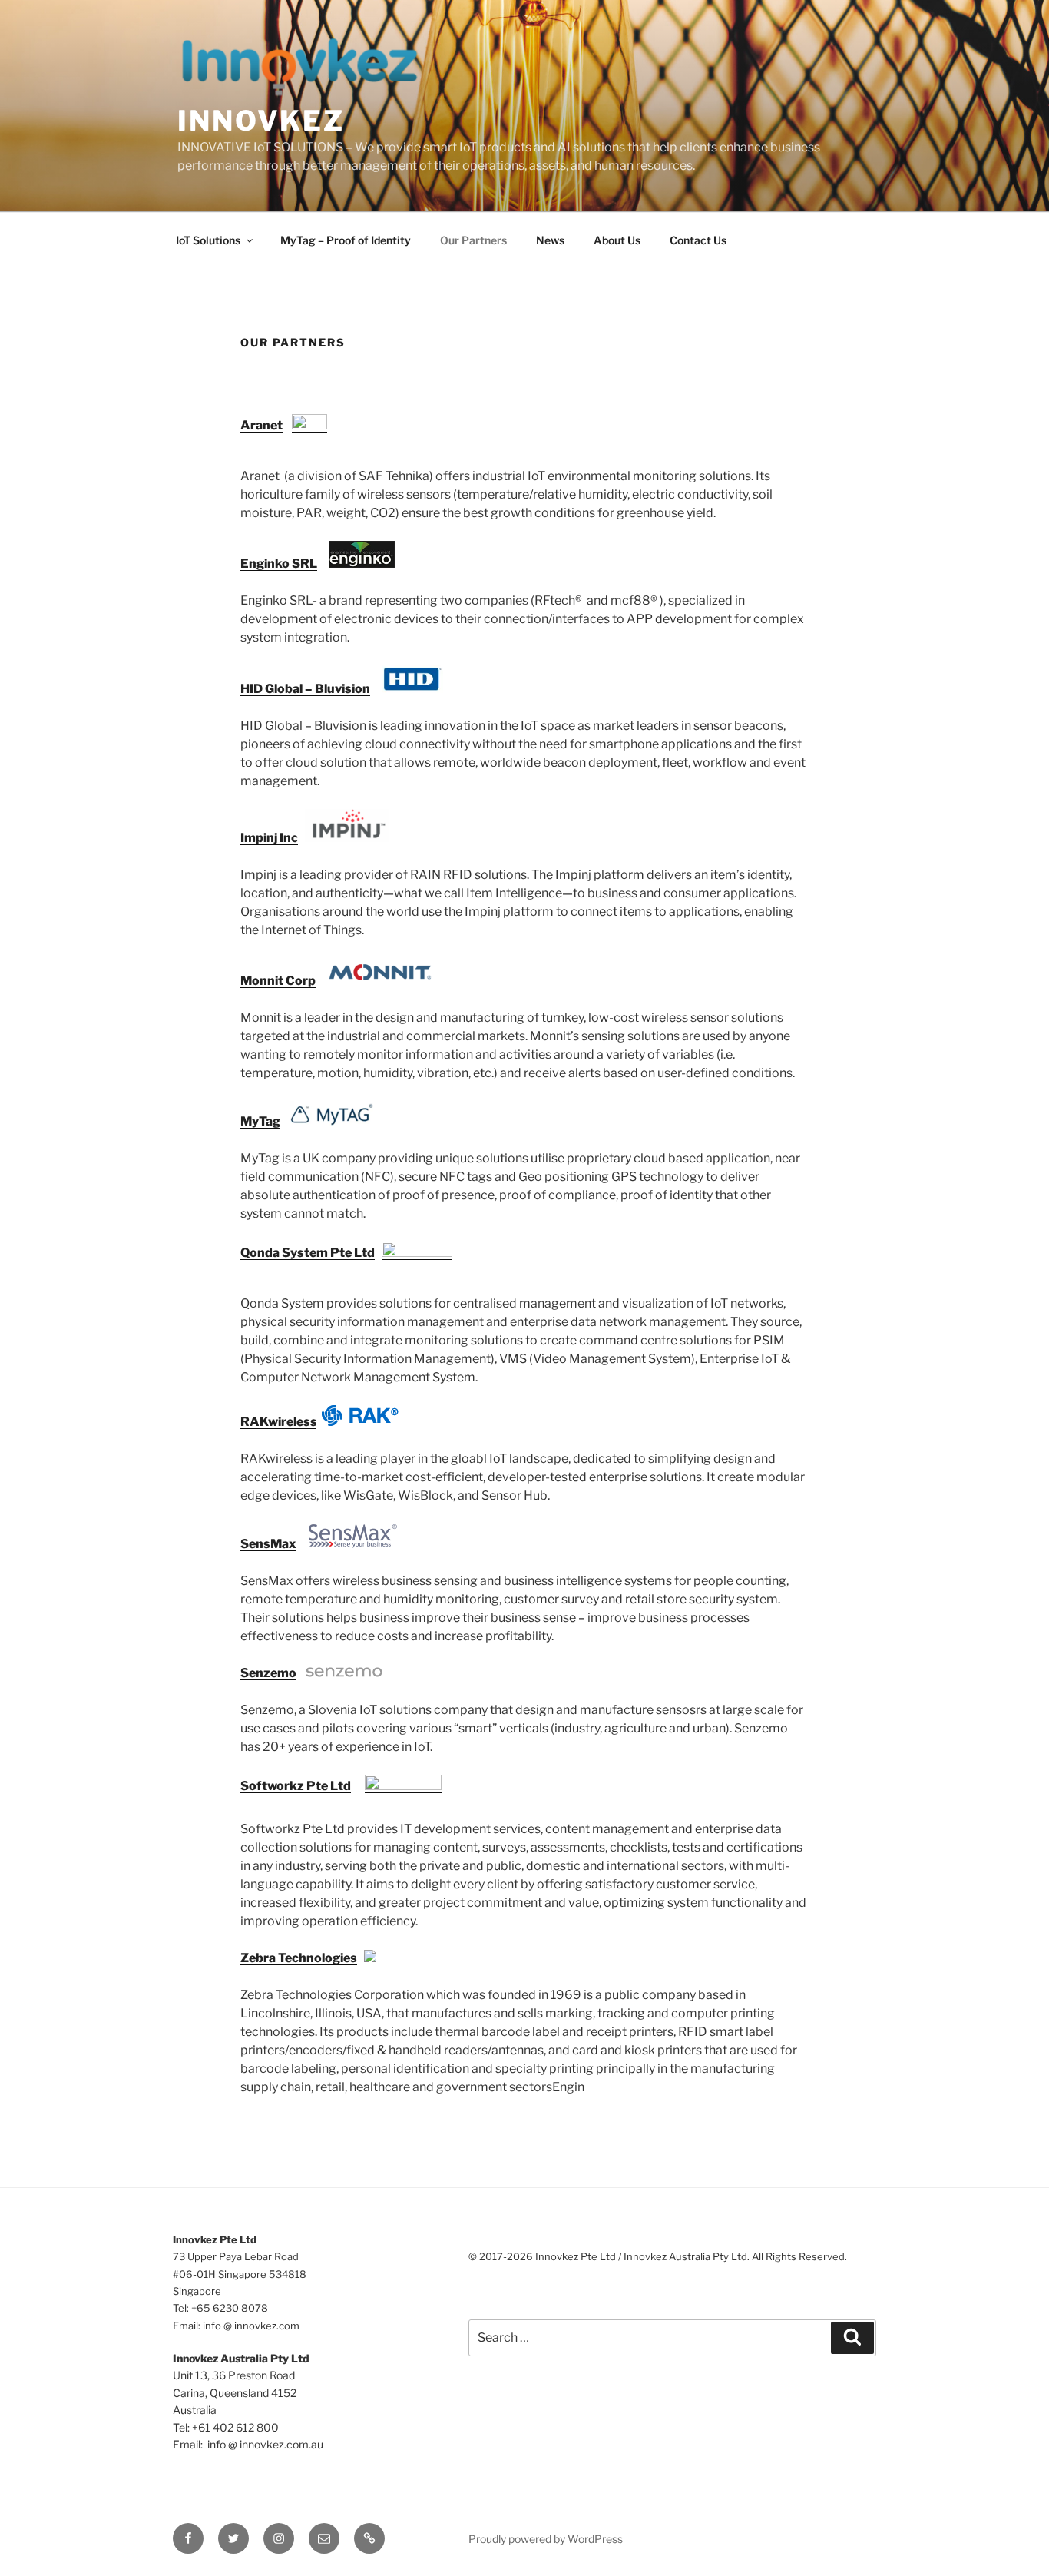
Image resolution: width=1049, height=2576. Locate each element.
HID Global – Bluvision (305, 689)
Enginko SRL (279, 564)
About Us (617, 240)
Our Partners (473, 240)
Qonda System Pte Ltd (308, 1253)
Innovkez (261, 121)
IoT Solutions (208, 240)
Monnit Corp (278, 981)
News (550, 240)
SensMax (268, 1544)
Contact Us (698, 240)
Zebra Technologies (299, 1958)
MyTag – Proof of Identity (346, 240)
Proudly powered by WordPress (546, 2539)
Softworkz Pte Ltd (296, 1786)
